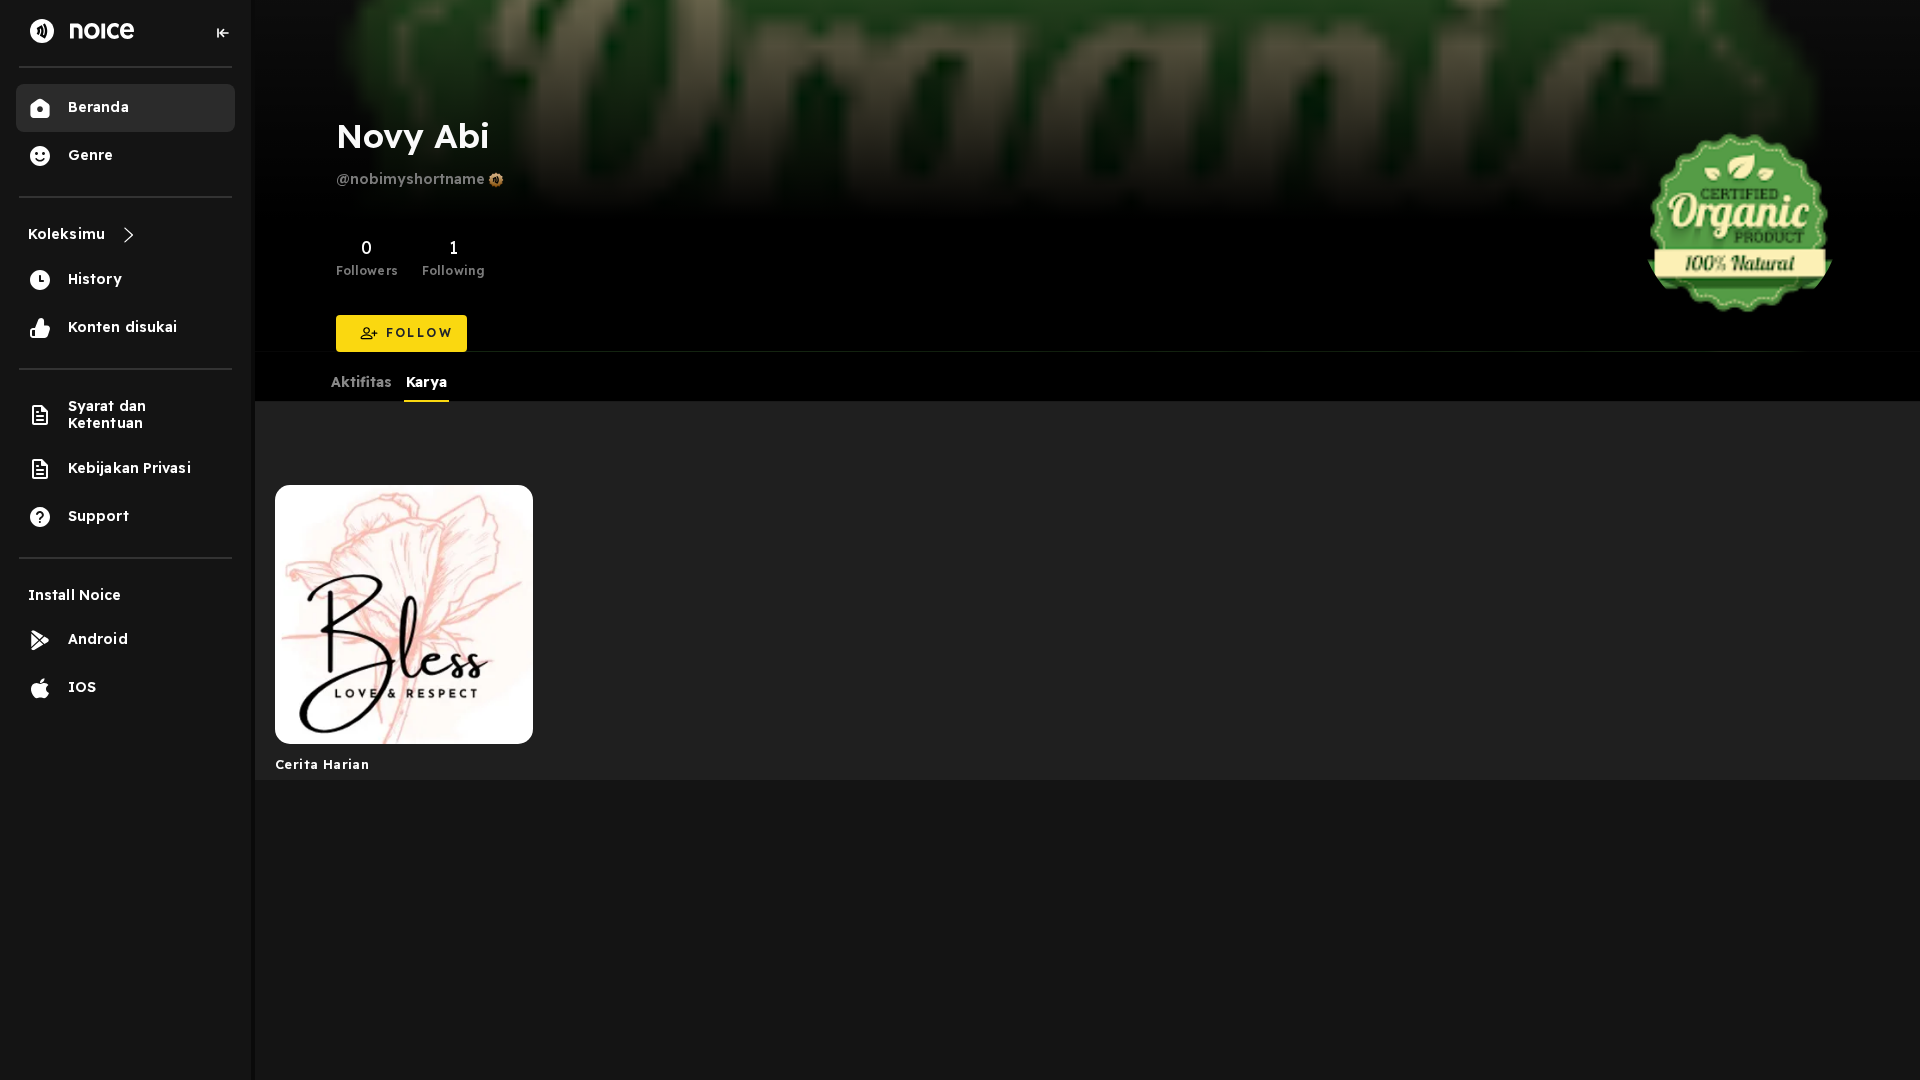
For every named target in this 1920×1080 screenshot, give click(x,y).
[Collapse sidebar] (223, 33)
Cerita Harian (322, 764)
